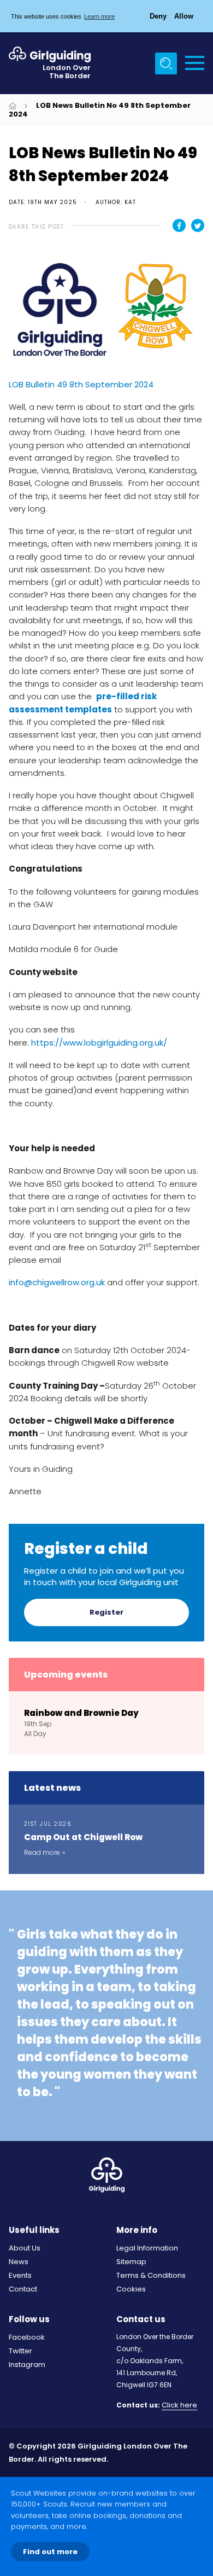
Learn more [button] (99, 16)
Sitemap (131, 2262)
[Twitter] (198, 225)
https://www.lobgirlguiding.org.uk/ (99, 1043)
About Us (25, 2248)
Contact (23, 2289)
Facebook (27, 2337)
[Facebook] (179, 225)
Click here (179, 2406)
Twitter (20, 2351)
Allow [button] (184, 16)
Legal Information (147, 2248)
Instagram (27, 2365)
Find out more (50, 2552)
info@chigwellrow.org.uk (57, 1282)
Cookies (131, 2289)
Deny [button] (158, 16)
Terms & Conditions (151, 2275)
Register (106, 1612)
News (19, 2262)
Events (20, 2275)
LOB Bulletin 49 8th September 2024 (81, 384)
